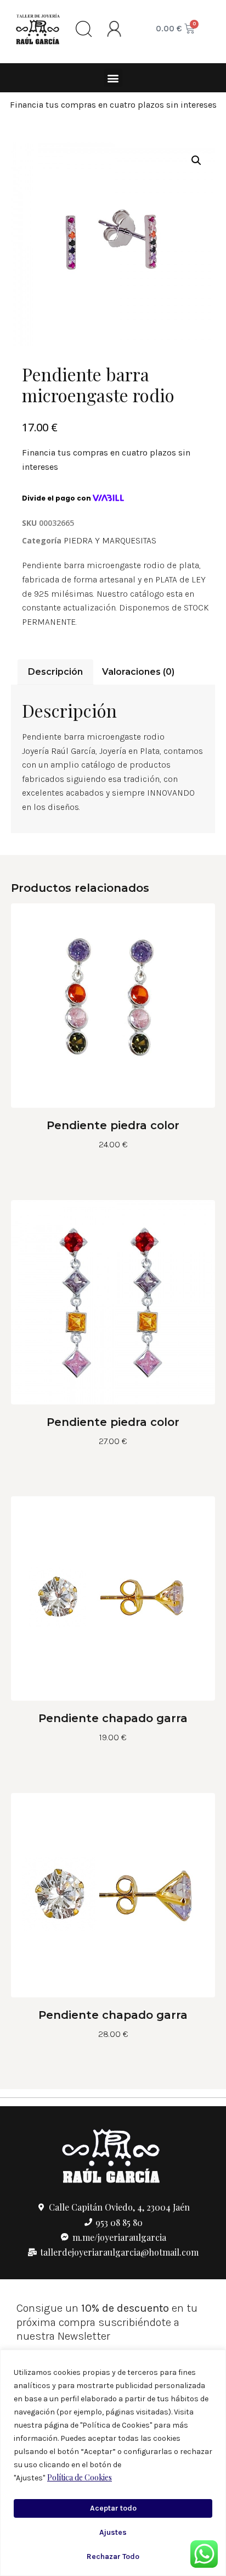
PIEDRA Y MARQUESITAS (110, 540)
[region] (113, 2463)
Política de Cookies (80, 2477)
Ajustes (113, 2532)
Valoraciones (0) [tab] (138, 672)
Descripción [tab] (55, 672)
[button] (113, 78)
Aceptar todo (113, 2508)
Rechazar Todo (113, 2556)
